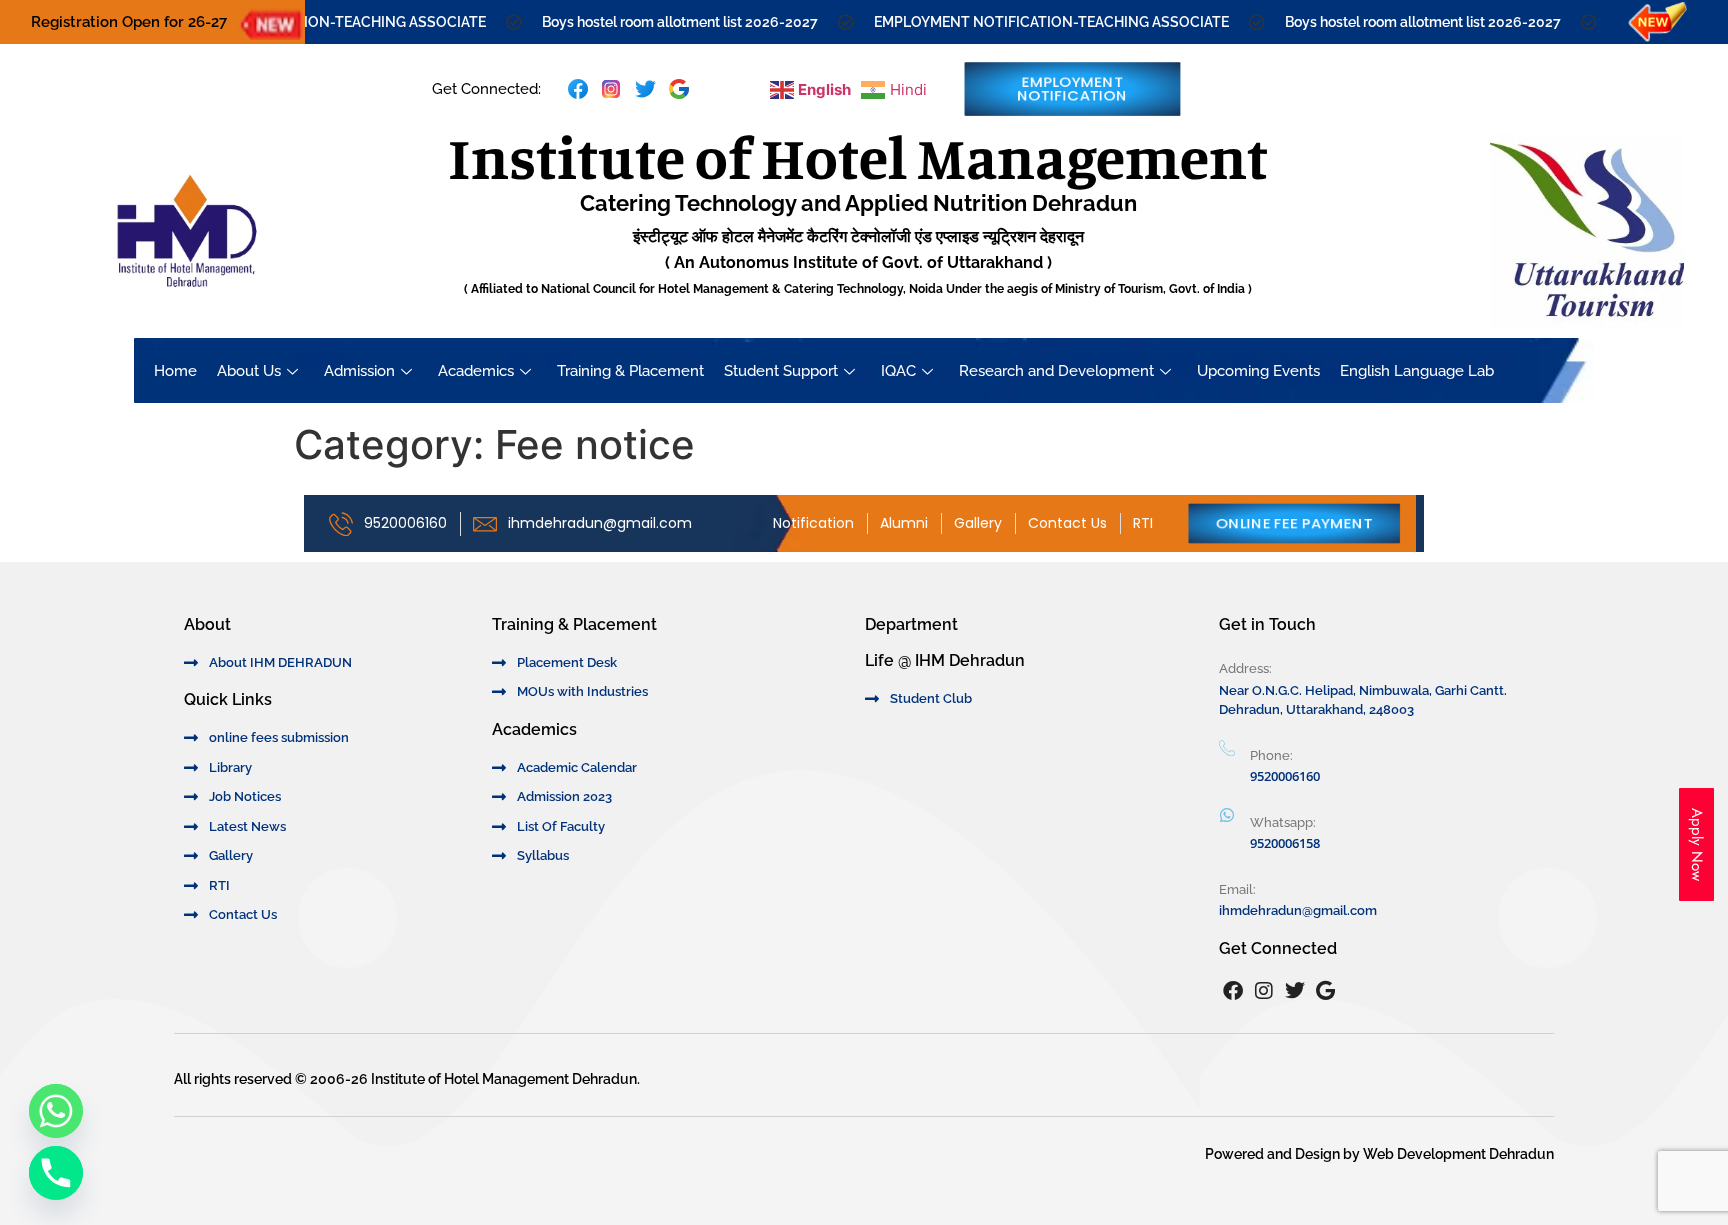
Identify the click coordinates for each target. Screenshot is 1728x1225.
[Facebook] (1233, 991)
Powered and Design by (1284, 1154)
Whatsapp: (1283, 822)
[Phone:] (1227, 749)
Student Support (781, 371)
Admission (359, 371)
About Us (249, 371)
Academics (476, 371)
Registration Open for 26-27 (129, 22)
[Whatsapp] (56, 1111)
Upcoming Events (1258, 371)
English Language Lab (1417, 371)
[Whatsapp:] (1227, 815)
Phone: (1271, 755)
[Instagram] (1264, 991)
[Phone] (56, 1173)
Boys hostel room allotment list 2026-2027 (654, 22)
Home (175, 371)
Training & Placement (630, 371)
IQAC (898, 371)
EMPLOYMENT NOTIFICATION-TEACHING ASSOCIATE (1025, 22)
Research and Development (1056, 371)
